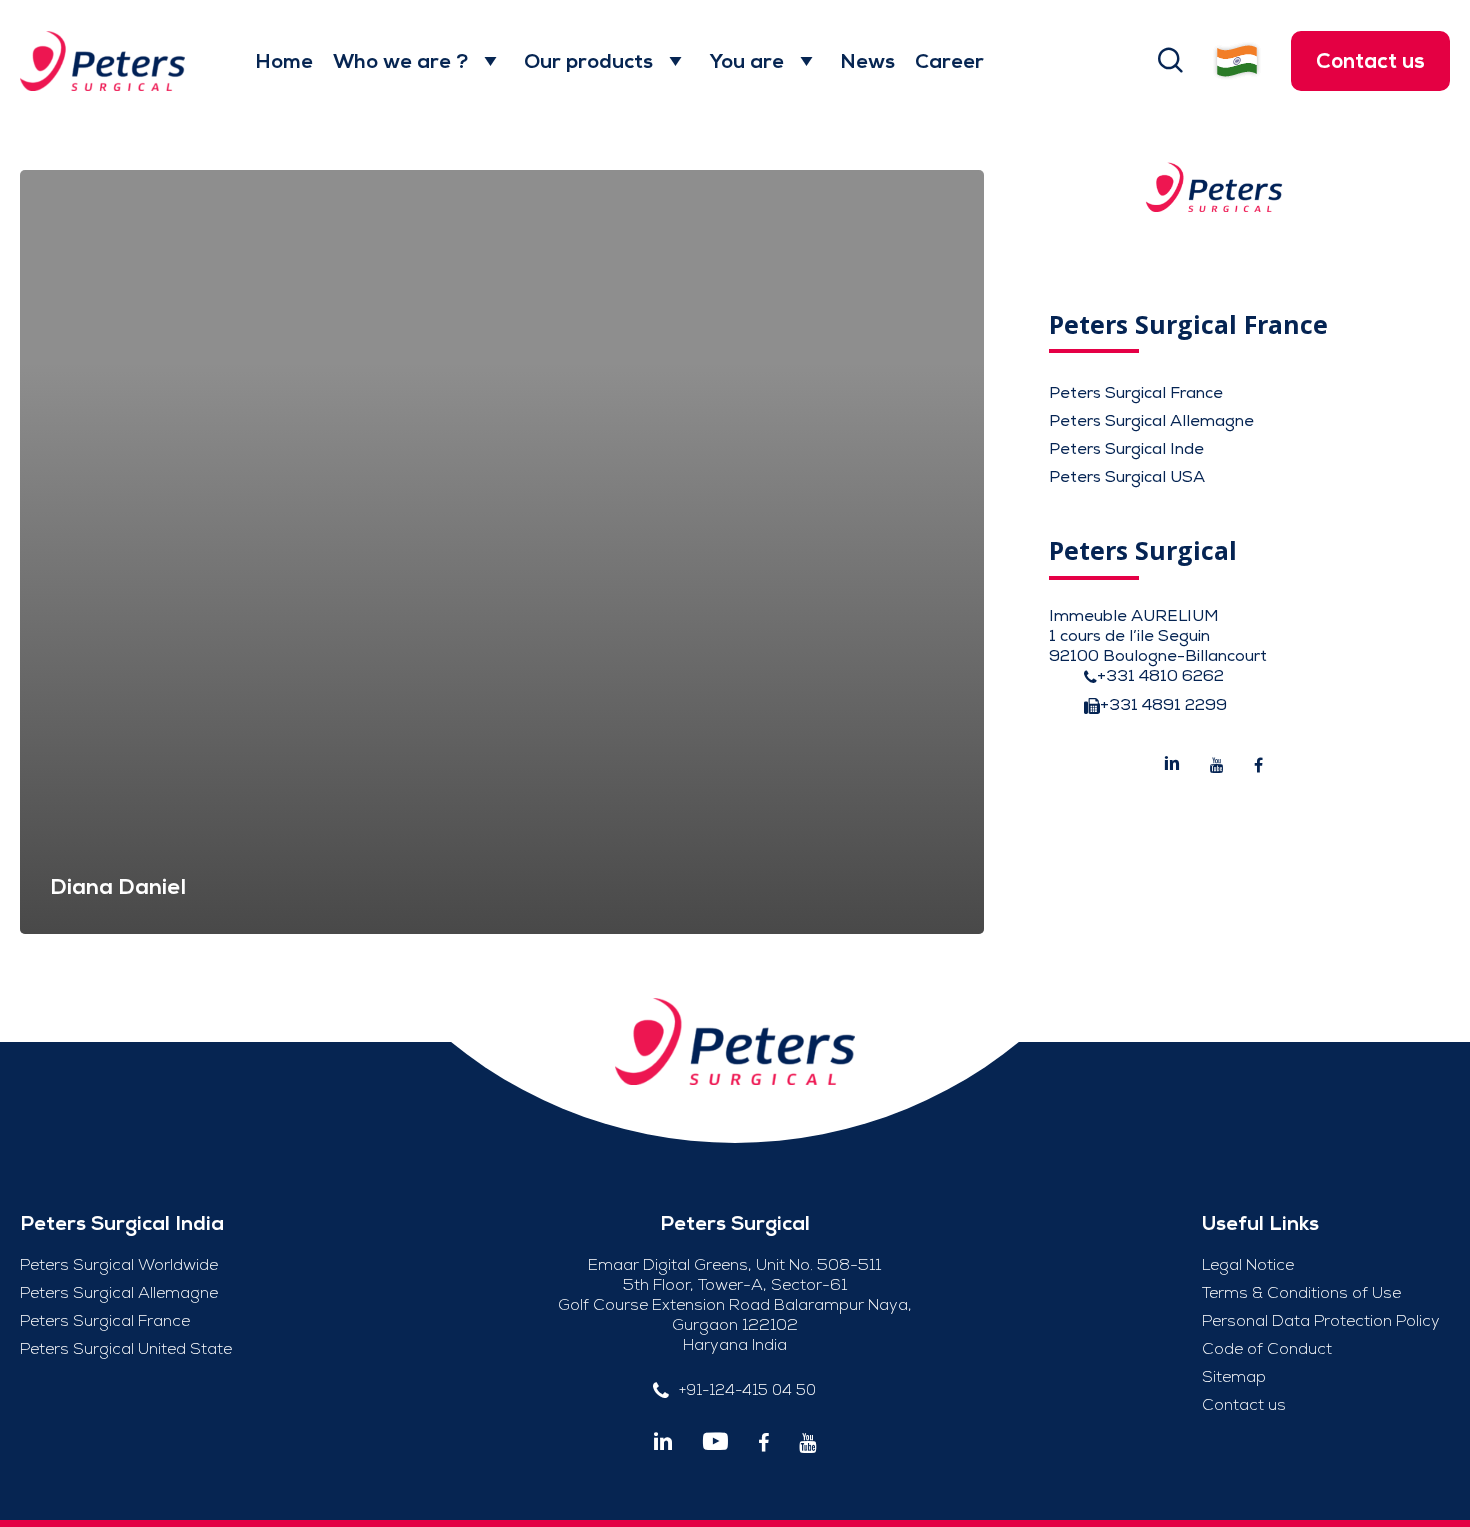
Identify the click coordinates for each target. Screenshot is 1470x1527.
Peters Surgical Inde (1126, 449)
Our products (588, 61)
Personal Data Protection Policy (1321, 1321)
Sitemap (1234, 1377)
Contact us (1370, 61)
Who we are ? (400, 61)
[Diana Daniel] (502, 552)
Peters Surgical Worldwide (119, 1265)
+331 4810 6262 (1160, 676)
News (867, 61)
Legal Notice (1248, 1265)
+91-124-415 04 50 (747, 1390)
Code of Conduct (1267, 1349)
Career (949, 61)
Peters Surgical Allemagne (1151, 421)
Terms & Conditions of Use (1301, 1293)
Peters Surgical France (1136, 393)
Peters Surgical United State (126, 1349)
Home (284, 61)
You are (746, 61)
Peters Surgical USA (1127, 477)
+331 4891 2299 (1163, 705)
